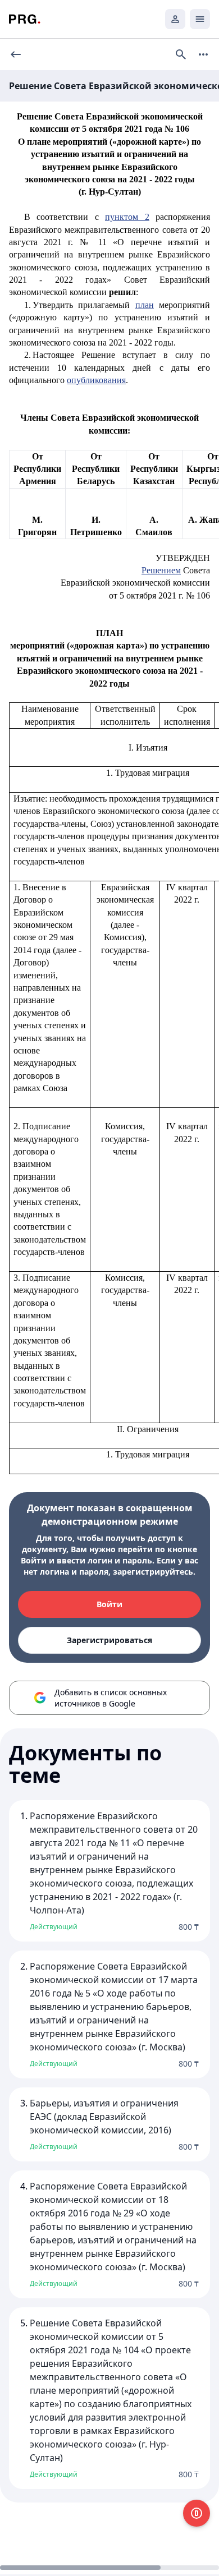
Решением (161, 570)
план (145, 305)
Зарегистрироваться (109, 1640)
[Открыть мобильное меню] (200, 19)
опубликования (96, 380)
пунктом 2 (127, 217)
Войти (109, 1604)
